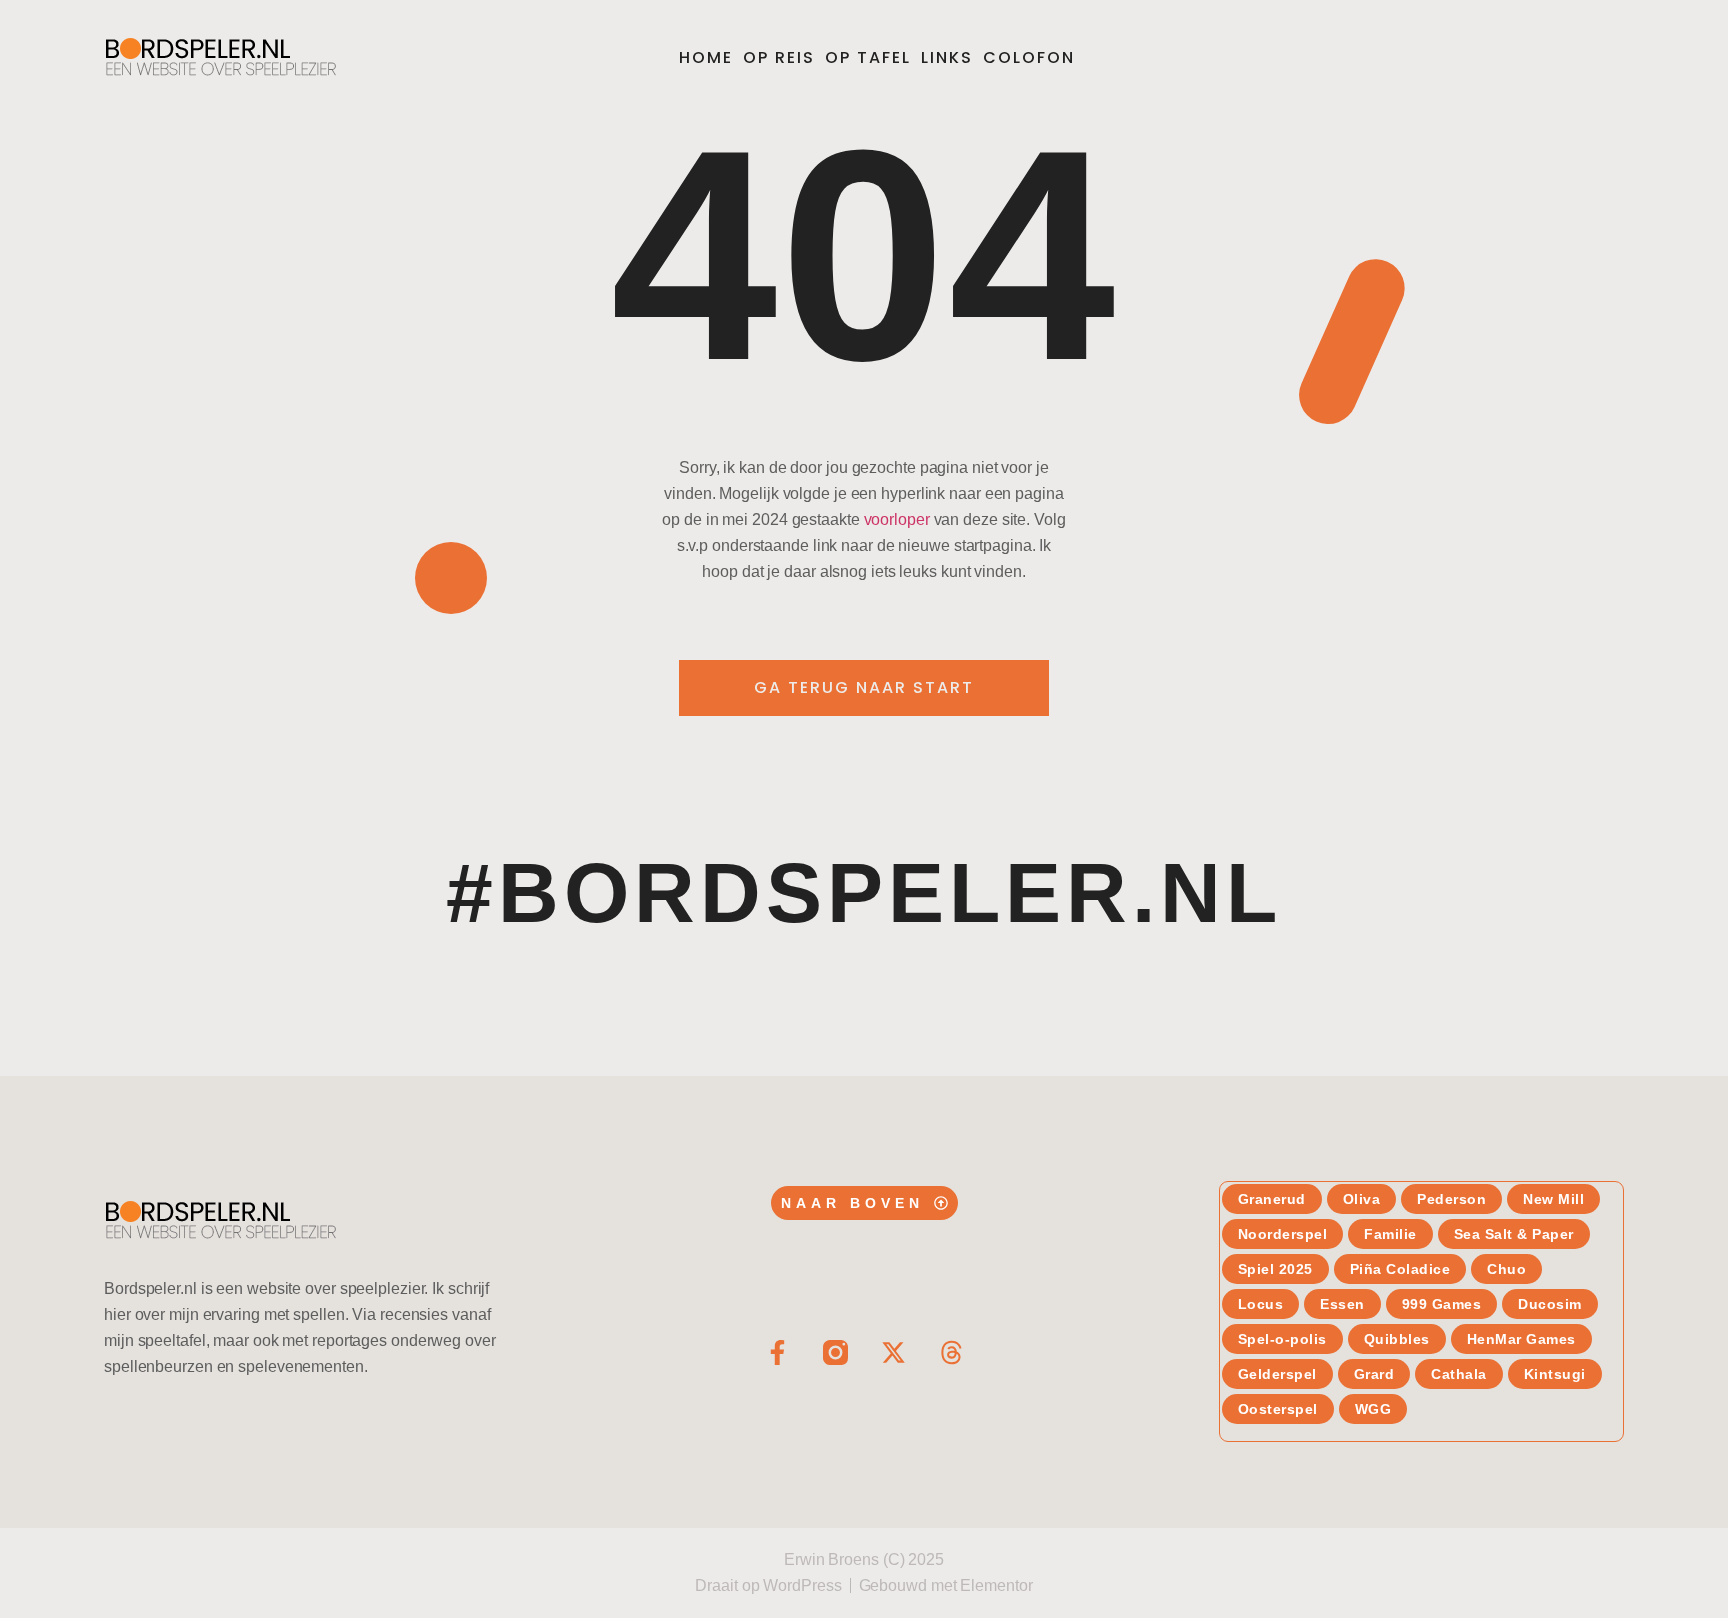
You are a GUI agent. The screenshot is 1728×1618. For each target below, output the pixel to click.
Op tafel (868, 57)
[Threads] (951, 1352)
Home (706, 57)
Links (947, 57)
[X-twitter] (893, 1352)
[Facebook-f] (777, 1352)
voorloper (897, 519)
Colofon (1029, 57)
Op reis (779, 57)
